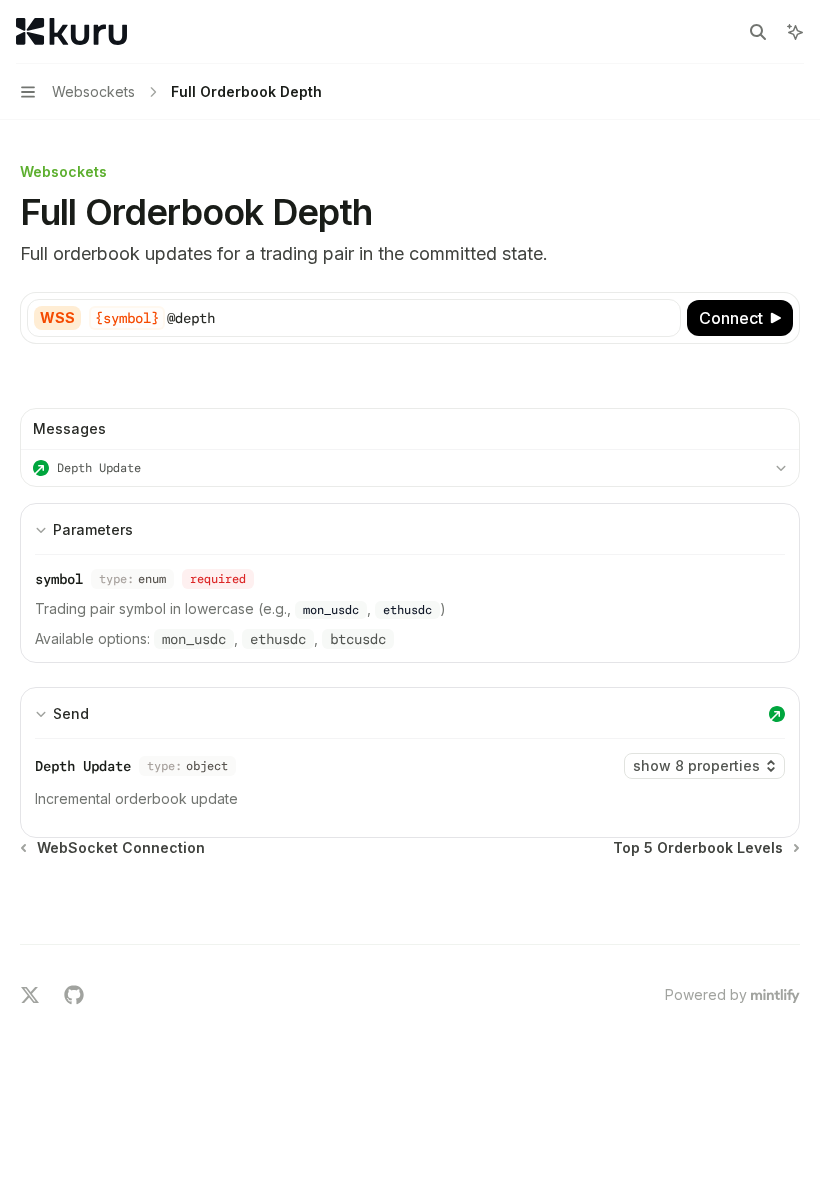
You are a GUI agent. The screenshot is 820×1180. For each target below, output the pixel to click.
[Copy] (662, 318)
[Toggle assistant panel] (795, 32)
